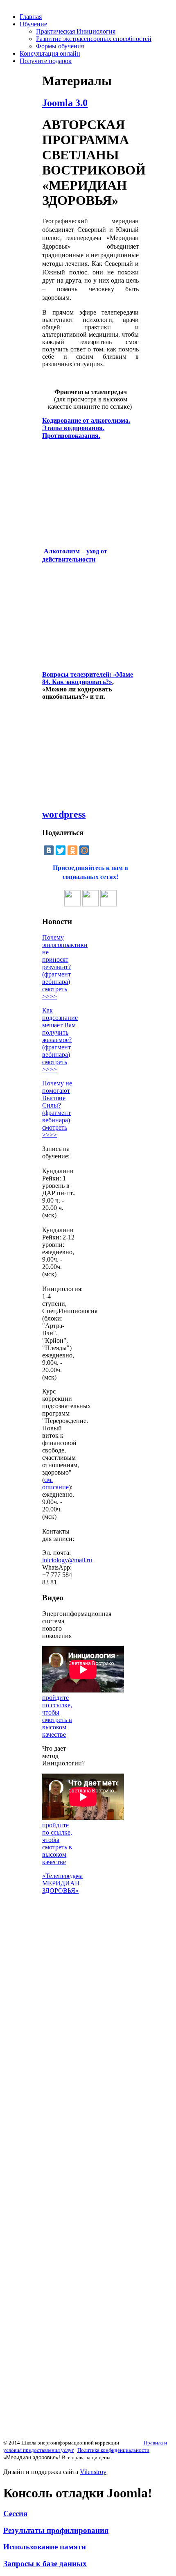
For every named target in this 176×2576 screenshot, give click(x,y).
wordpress (64, 814)
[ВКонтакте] (49, 850)
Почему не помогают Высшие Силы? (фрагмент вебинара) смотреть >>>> (57, 1109)
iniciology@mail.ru (67, 1560)
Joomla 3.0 (65, 103)
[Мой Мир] (84, 850)
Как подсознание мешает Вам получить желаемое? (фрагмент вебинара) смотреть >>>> (60, 1040)
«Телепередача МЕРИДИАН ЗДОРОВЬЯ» (62, 1883)
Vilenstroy (93, 2472)
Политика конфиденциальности (113, 2450)
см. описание (55, 1483)
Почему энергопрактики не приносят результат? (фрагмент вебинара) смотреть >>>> (65, 967)
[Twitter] (61, 850)
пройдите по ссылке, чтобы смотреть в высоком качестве (57, 1716)
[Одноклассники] (72, 850)
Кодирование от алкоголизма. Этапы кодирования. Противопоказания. (86, 428)
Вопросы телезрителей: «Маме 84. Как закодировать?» (88, 678)
